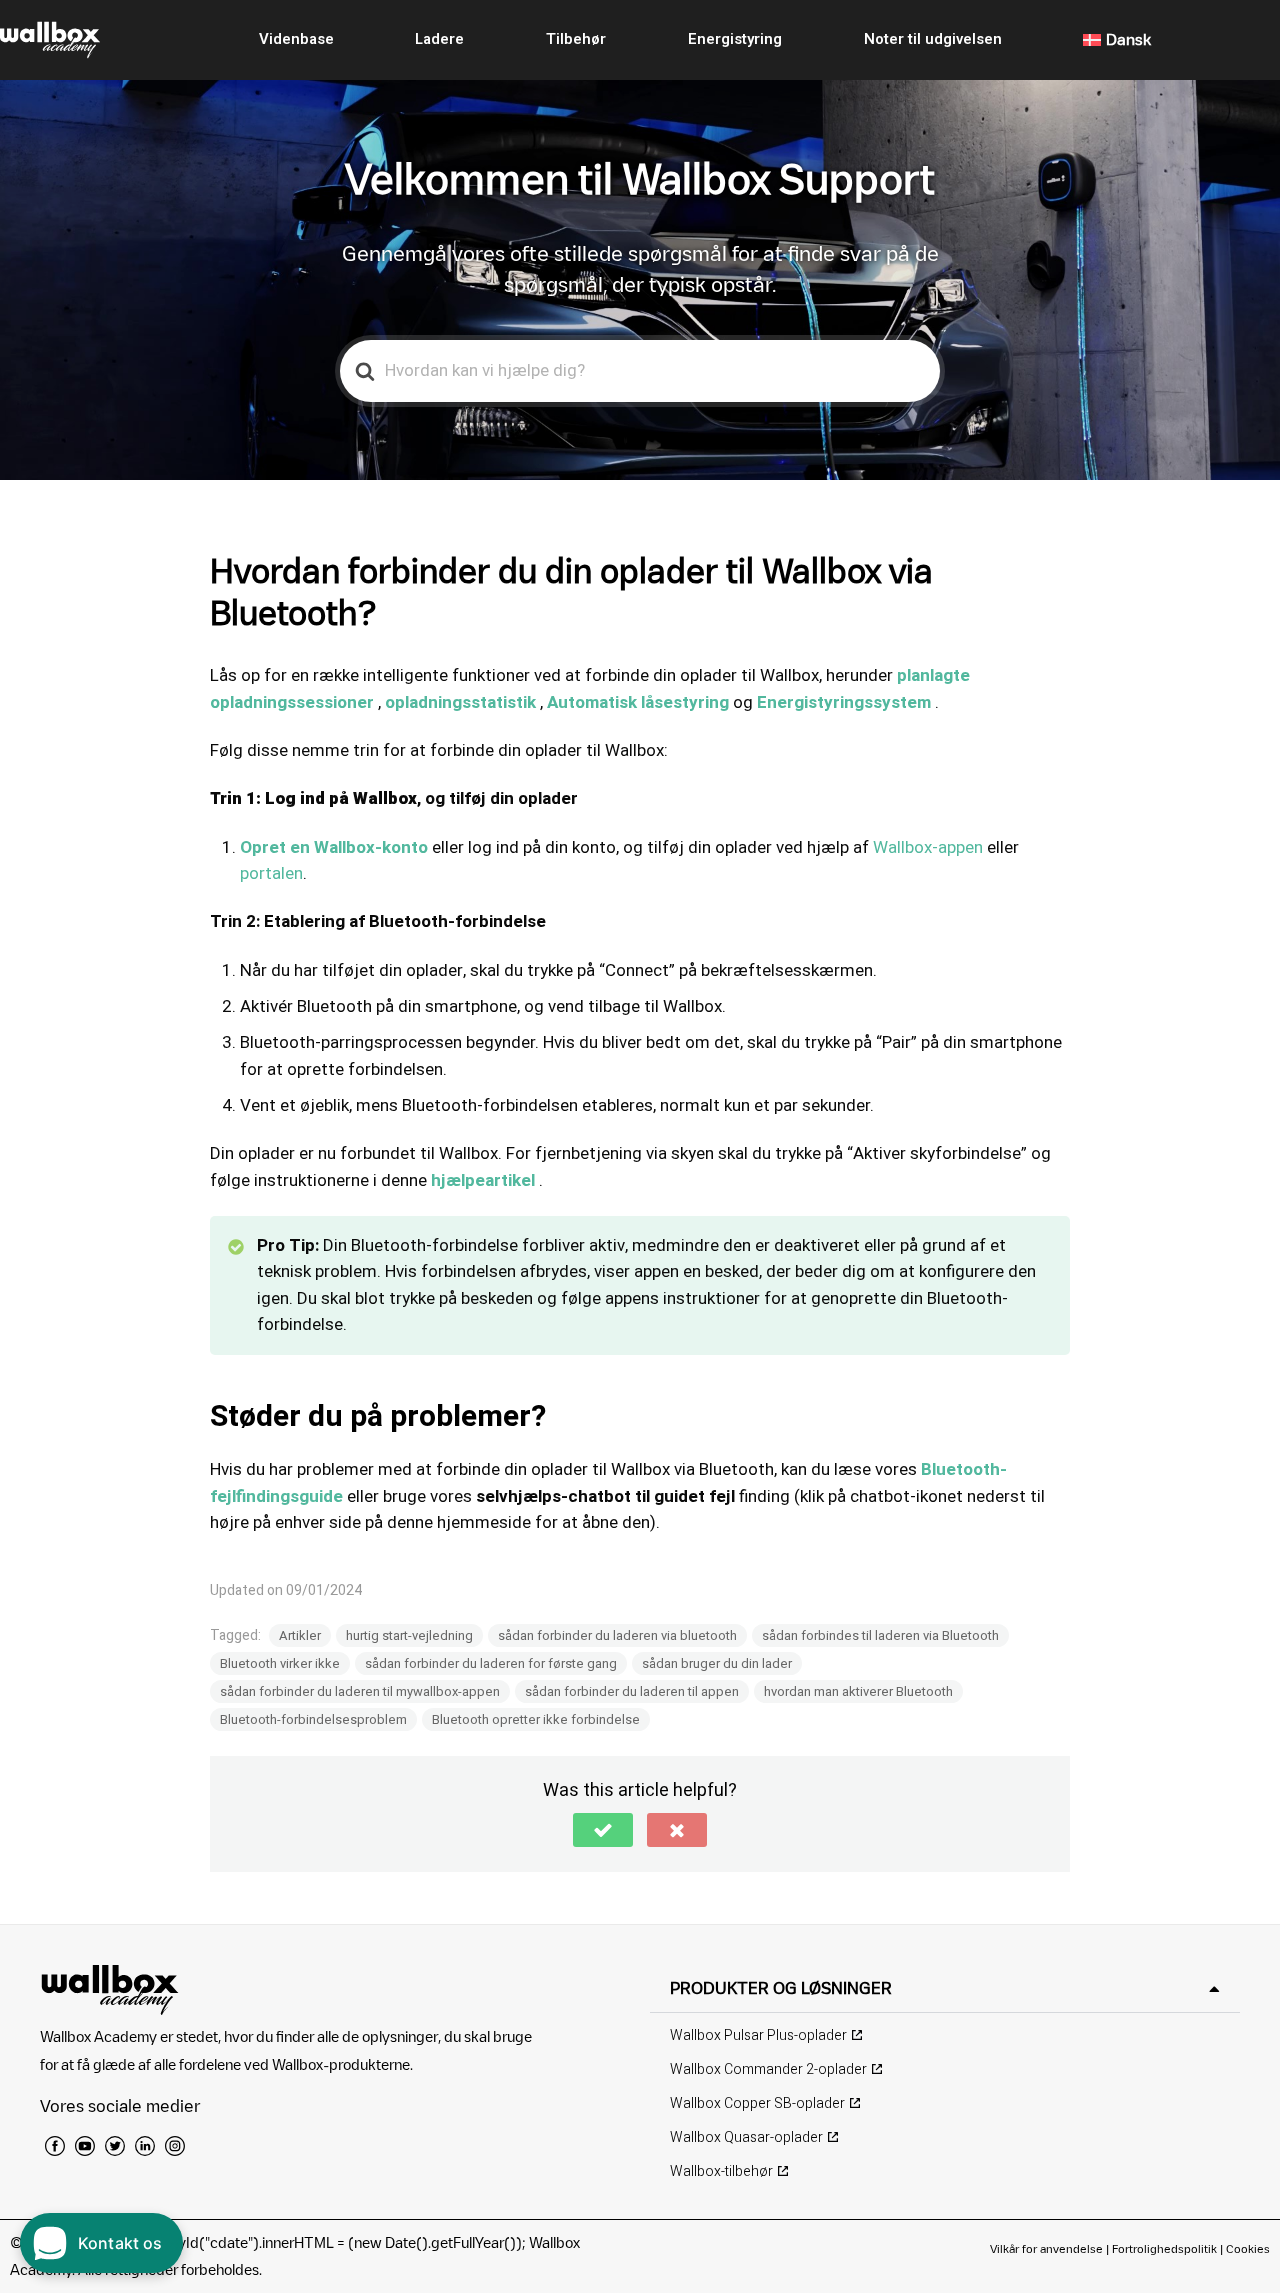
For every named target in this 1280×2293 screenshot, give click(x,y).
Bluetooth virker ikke (280, 1663)
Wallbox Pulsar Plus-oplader (758, 2035)
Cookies (1248, 2248)
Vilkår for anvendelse (1048, 2248)
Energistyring (735, 39)
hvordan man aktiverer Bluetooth (858, 1691)
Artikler (300, 1635)
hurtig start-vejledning (409, 1635)
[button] (603, 1830)
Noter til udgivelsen (933, 39)
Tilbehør (576, 39)
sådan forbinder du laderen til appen (632, 1691)
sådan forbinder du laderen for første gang (491, 1663)
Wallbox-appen (928, 847)
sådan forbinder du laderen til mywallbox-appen (360, 1691)
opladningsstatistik (460, 702)
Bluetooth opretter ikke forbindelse (536, 1719)
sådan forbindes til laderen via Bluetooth (880, 1635)
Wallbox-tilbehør (721, 2171)
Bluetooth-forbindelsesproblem (313, 1719)
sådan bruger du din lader (717, 1663)
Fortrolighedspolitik (1164, 2248)
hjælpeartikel (483, 1180)
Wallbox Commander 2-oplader (768, 2069)
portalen (271, 873)
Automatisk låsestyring (638, 702)
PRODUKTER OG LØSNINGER (781, 1988)
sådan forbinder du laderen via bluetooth (617, 1635)
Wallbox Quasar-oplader (746, 2137)
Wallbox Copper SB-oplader (757, 2103)
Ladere (439, 39)
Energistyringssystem (844, 702)
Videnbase (296, 39)
